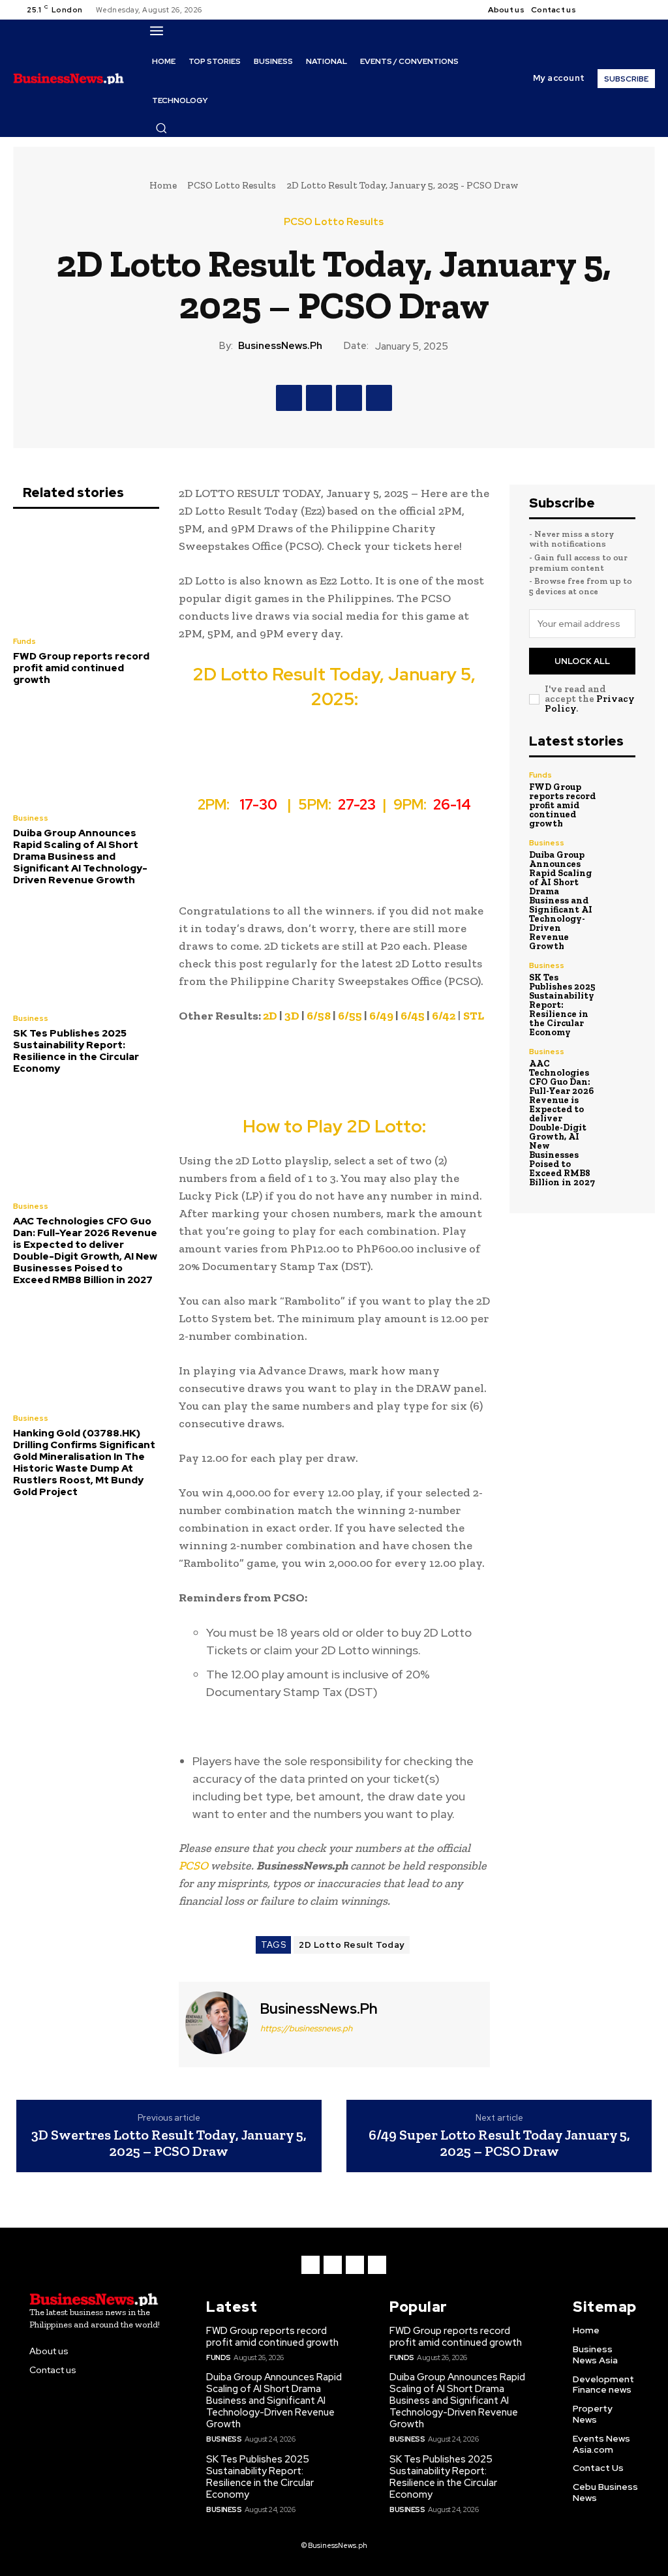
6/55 (350, 1016)
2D (270, 1016)
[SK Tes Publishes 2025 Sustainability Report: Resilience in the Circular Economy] (86, 951)
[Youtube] (644, 10)
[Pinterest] (349, 398)
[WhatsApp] (379, 398)
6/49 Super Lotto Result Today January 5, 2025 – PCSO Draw (499, 2143)
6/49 (381, 1016)
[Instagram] (613, 10)
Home (163, 185)
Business (31, 818)
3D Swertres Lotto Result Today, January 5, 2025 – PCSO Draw (169, 2143)
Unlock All (582, 661)
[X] (628, 10)
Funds (24, 641)
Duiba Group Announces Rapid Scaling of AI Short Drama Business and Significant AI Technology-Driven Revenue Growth (80, 856)
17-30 (260, 805)
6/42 (444, 1016)
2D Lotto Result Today (352, 1945)
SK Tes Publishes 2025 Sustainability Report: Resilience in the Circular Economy (76, 1051)
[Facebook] (597, 10)
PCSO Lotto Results (232, 185)
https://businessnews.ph (306, 2028)
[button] (161, 128)
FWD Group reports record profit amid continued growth (81, 668)
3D (292, 1016)
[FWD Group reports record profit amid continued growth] (86, 574)
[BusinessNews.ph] (218, 2023)
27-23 (358, 805)
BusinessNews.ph (280, 346)
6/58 (319, 1016)
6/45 (413, 1016)
